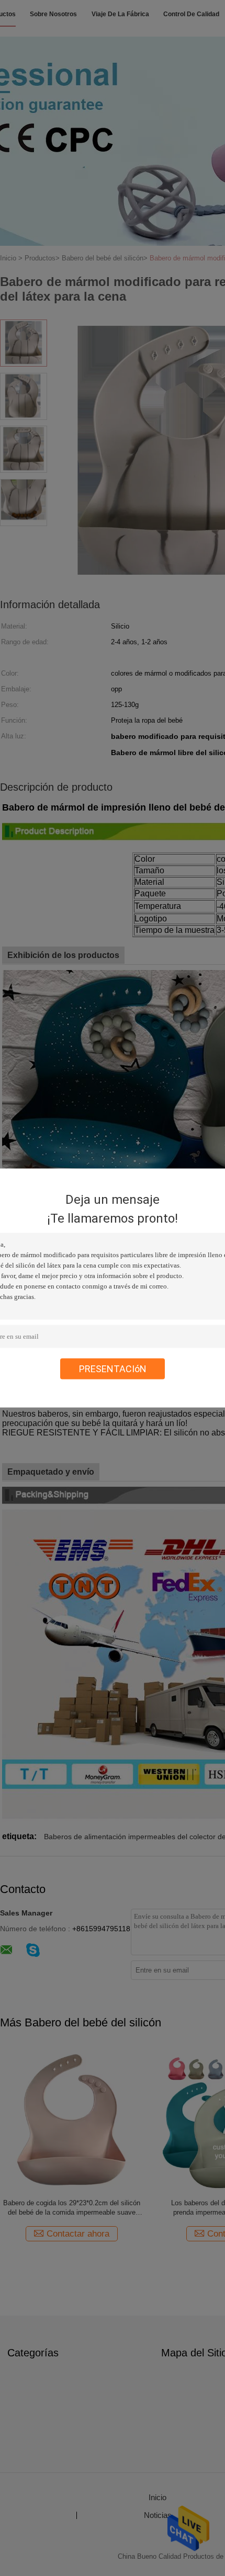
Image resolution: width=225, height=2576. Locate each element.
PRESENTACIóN (113, 1369)
